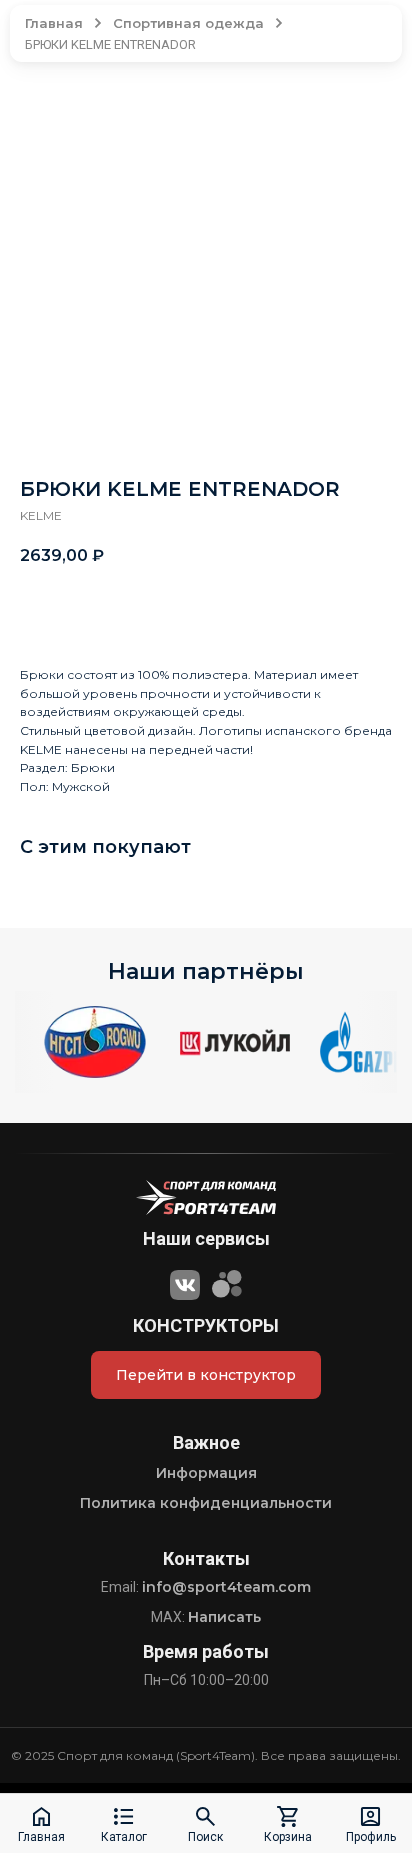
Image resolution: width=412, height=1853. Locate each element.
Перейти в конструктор (206, 1375)
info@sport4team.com (226, 1587)
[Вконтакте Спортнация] (185, 1282)
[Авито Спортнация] (227, 1282)
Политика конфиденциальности (206, 1503)
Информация (206, 1473)
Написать (224, 1617)
